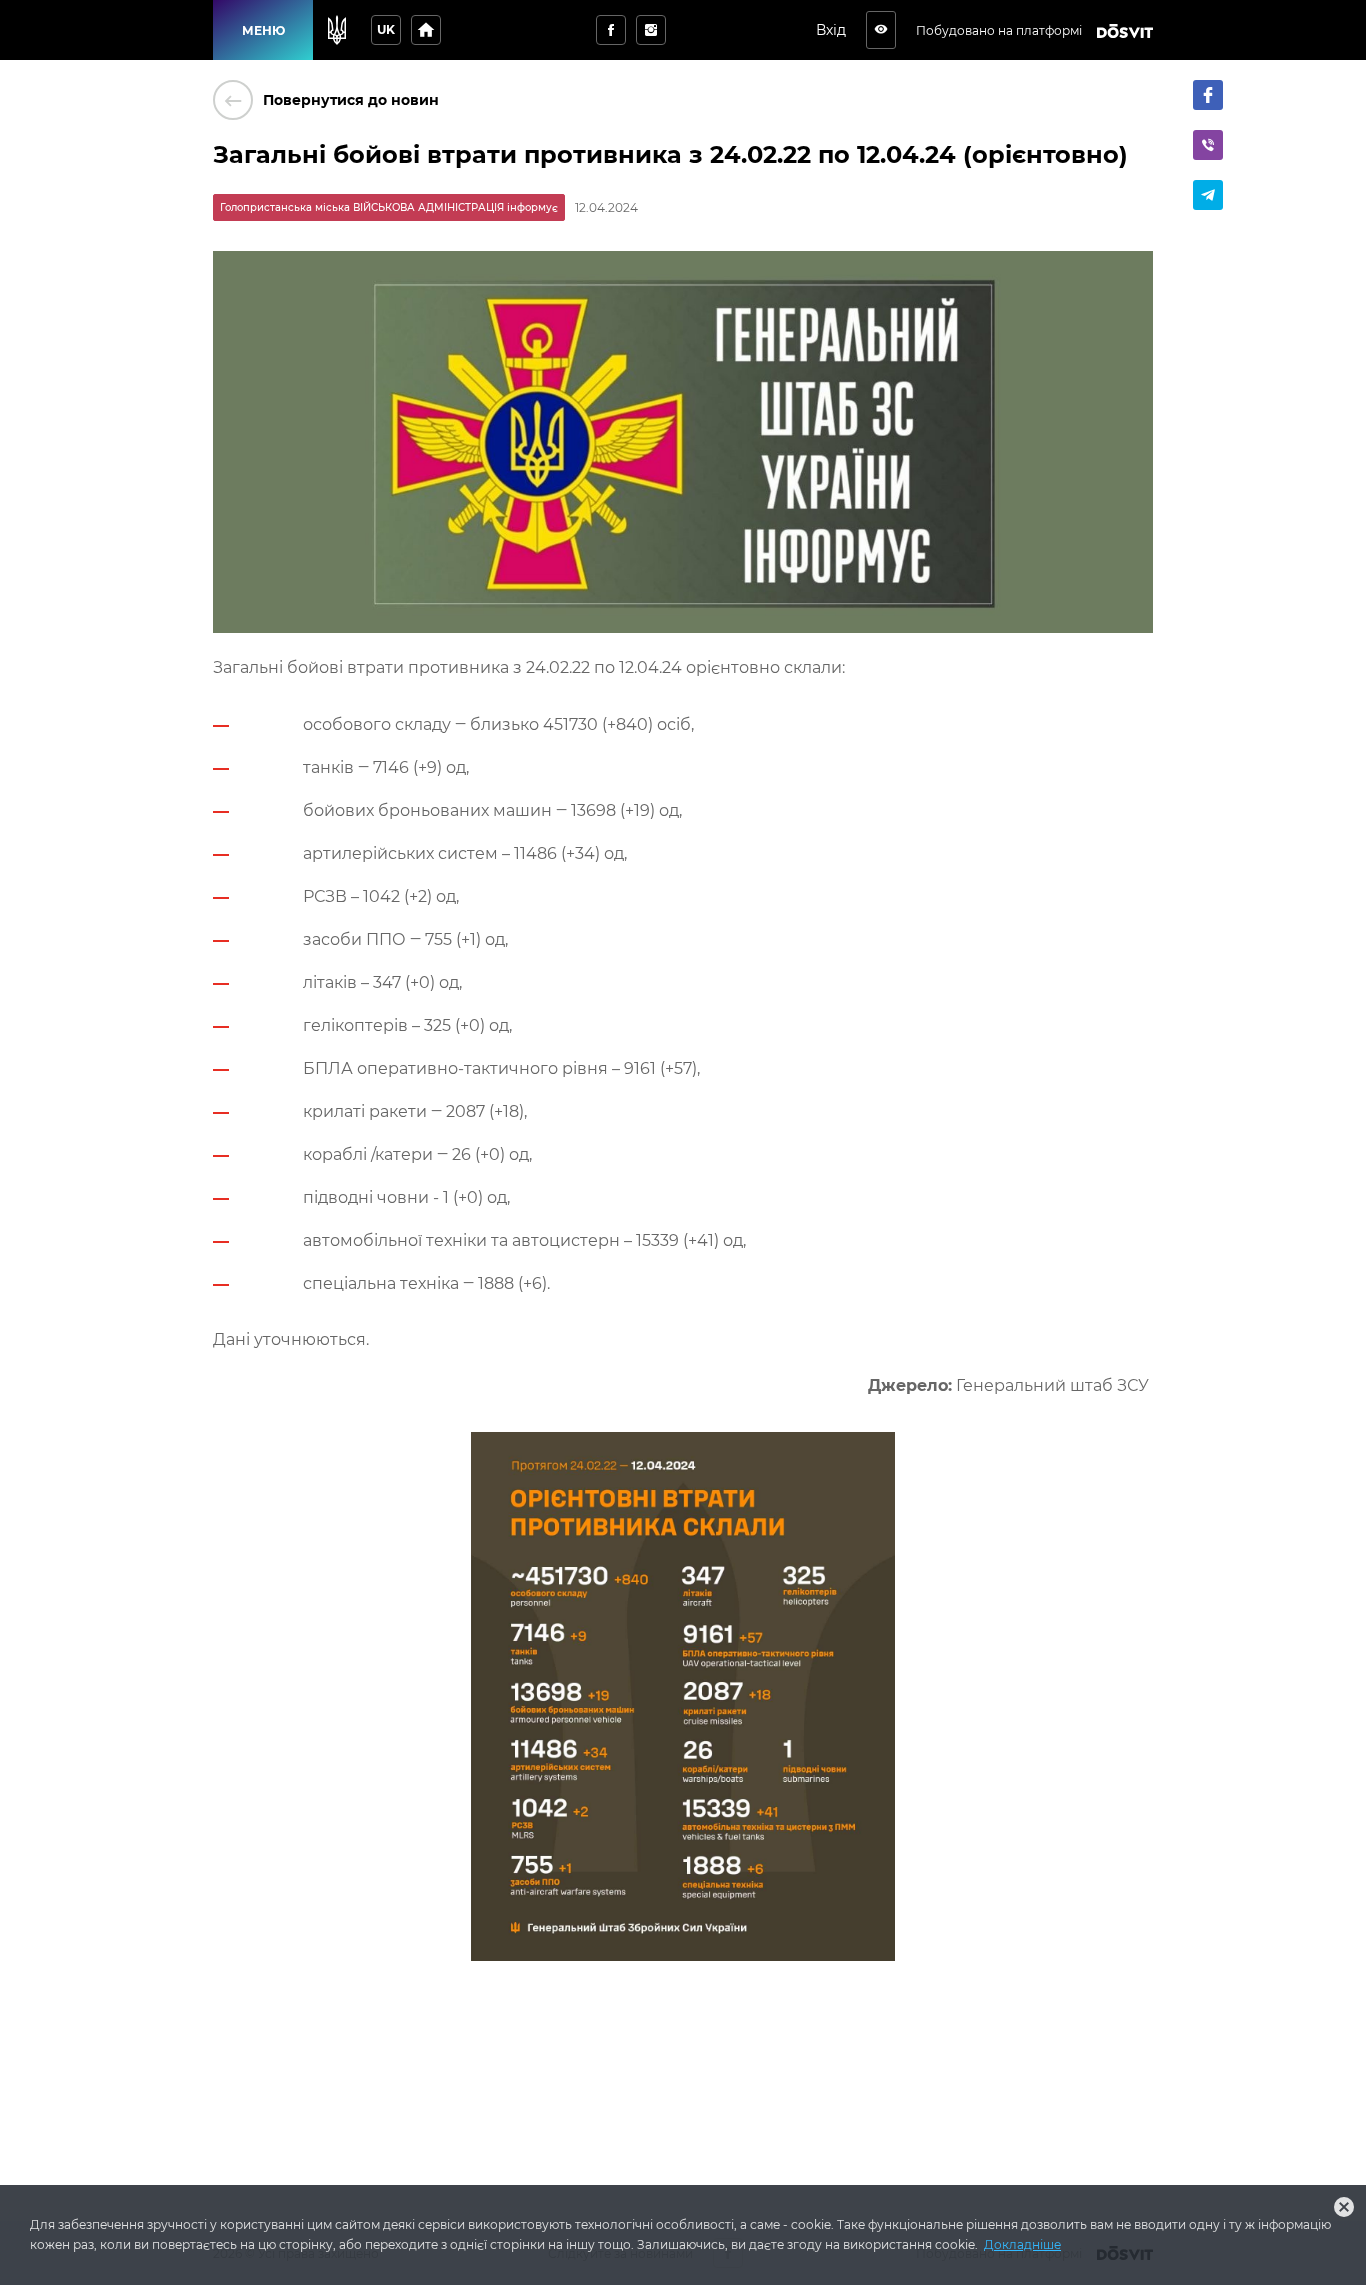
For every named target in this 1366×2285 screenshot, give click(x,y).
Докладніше (1022, 2244)
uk (386, 29)
